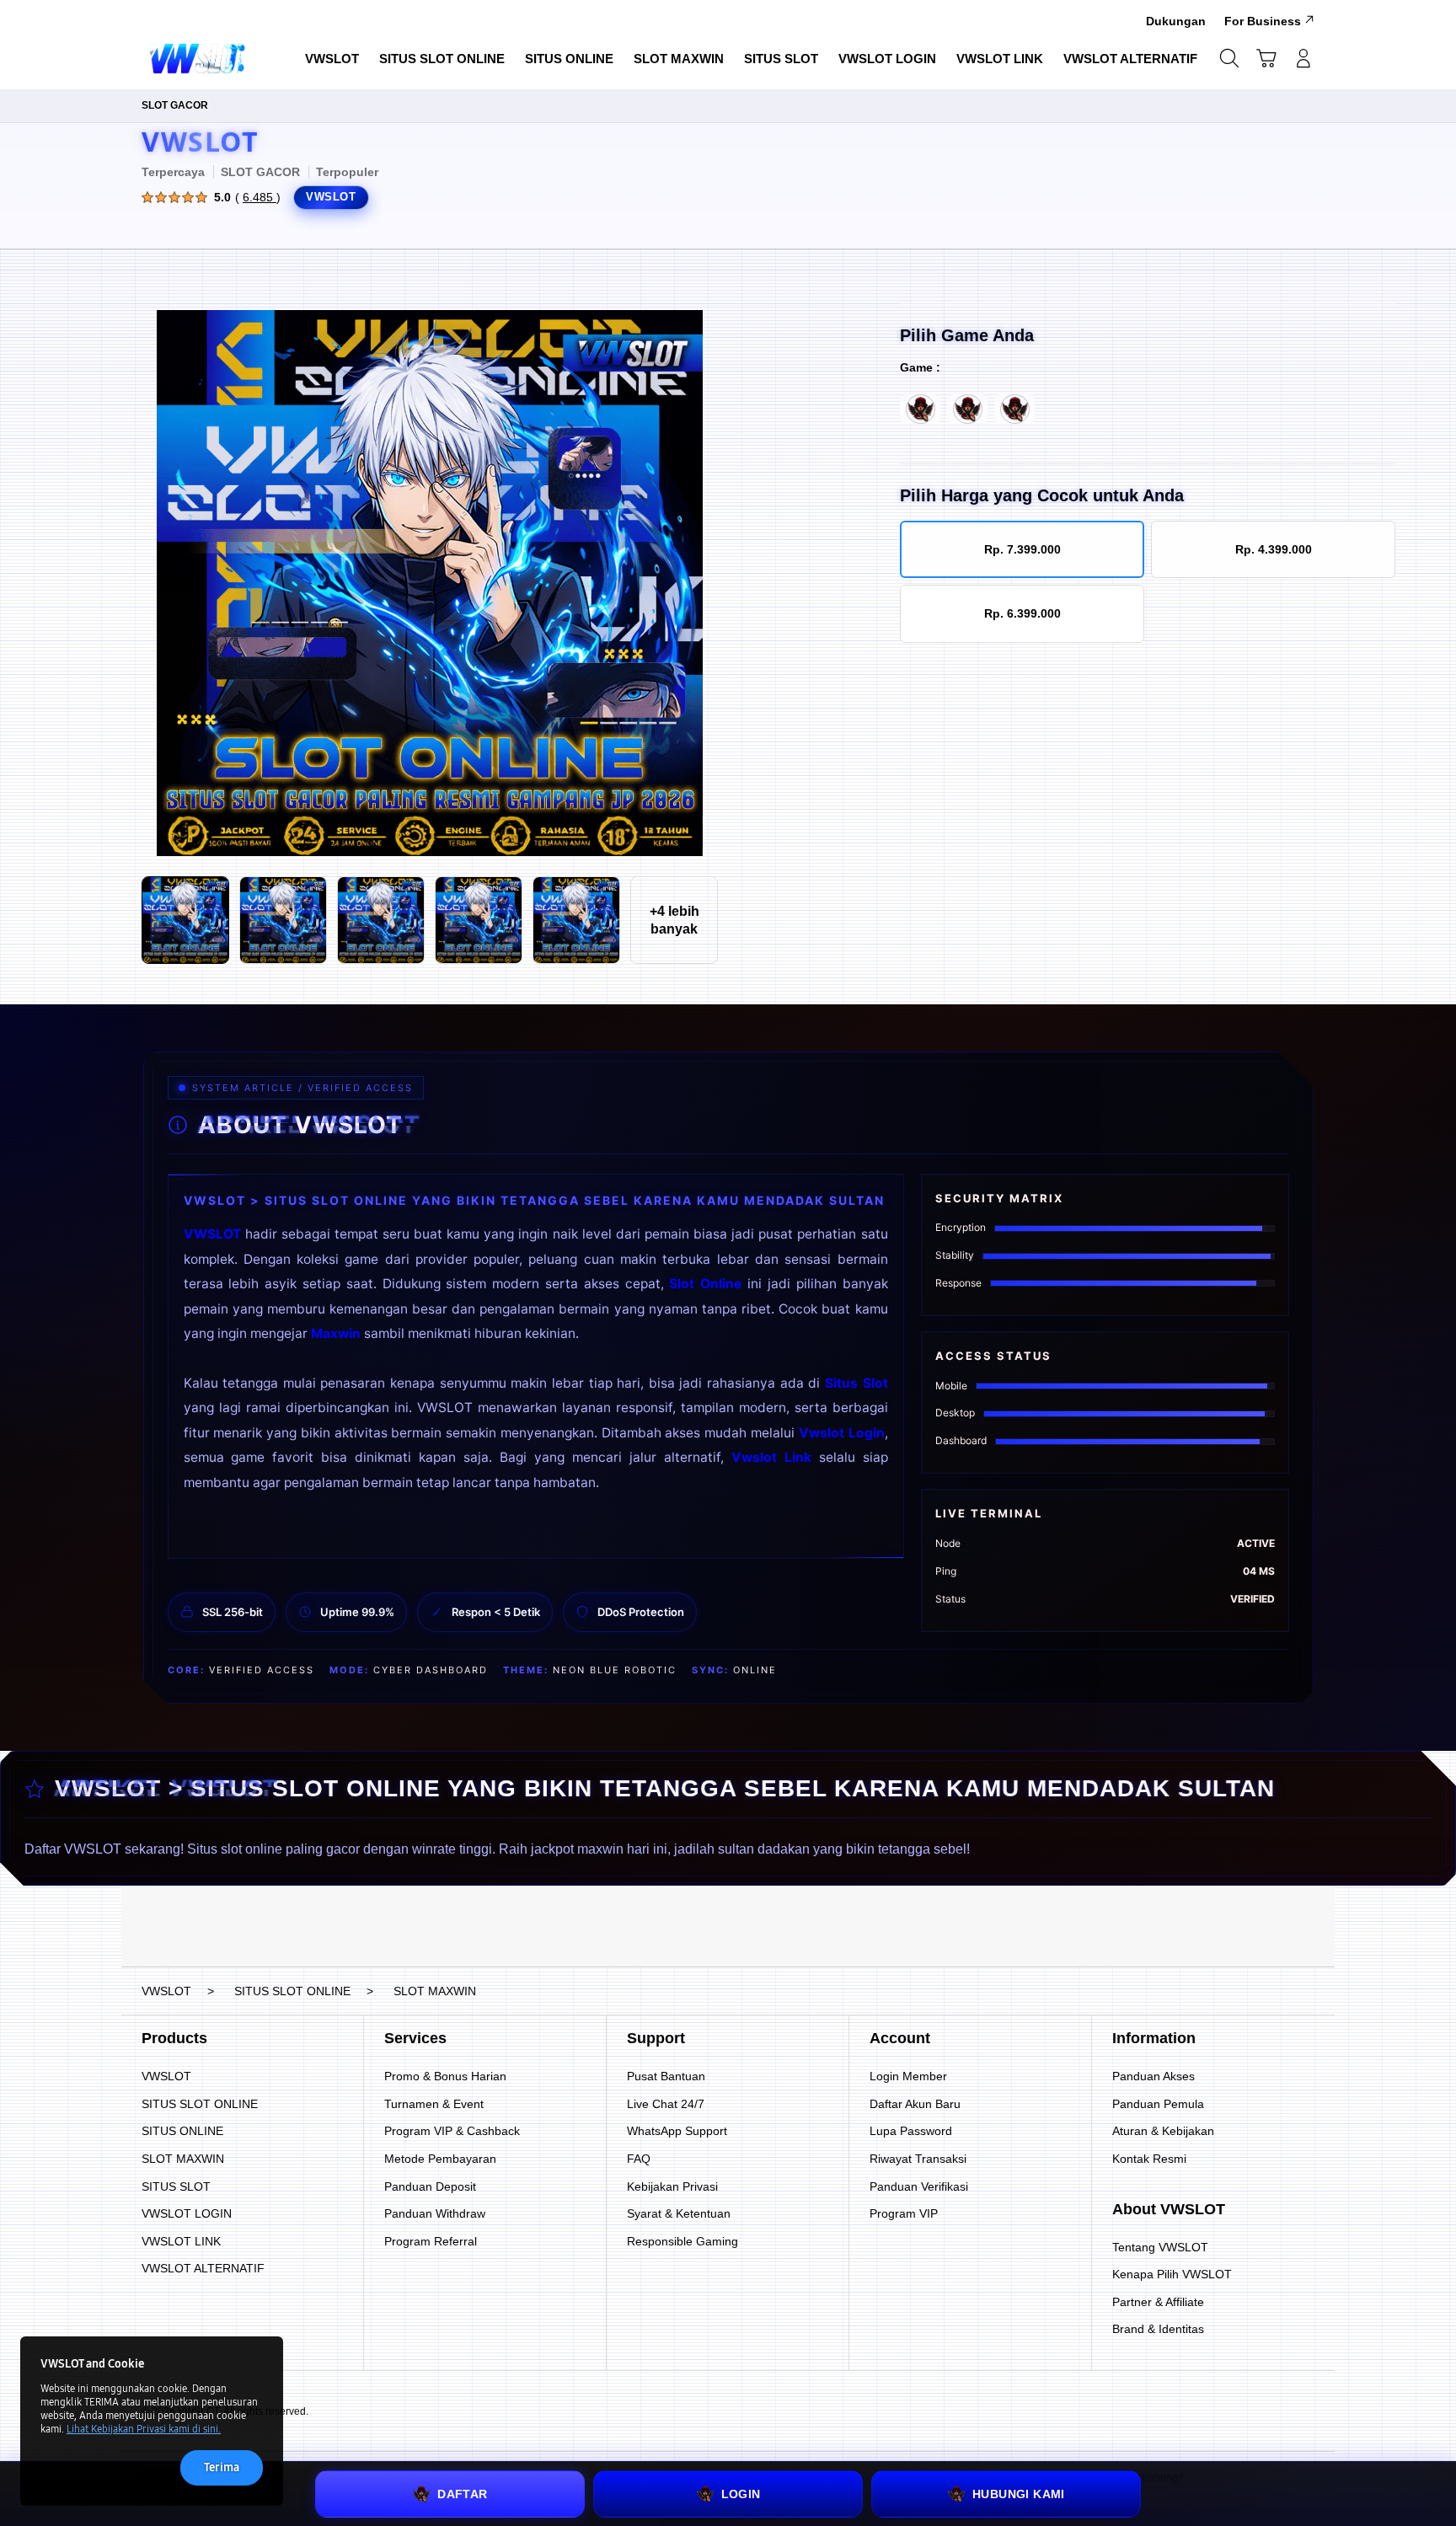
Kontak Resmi (1149, 2159)
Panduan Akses (1154, 2076)
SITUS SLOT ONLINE (200, 2104)
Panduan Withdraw (435, 2213)
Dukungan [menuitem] (1176, 21)
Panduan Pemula (1158, 2104)
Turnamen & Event (434, 2104)
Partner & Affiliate (1158, 2302)
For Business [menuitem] (1263, 21)
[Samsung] (201, 58)
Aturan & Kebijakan (1163, 2131)
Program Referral (431, 2241)
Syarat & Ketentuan (679, 2213)
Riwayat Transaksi (918, 2159)
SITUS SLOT (176, 2186)
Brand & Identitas (1158, 2329)
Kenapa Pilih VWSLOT (1172, 2274)
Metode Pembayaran (440, 2159)
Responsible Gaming (682, 2241)
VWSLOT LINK (181, 2241)
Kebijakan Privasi (672, 2186)
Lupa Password (911, 2131)
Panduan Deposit (430, 2186)
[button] (1266, 58)
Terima (222, 2467)
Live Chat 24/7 (666, 2104)
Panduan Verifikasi (919, 2186)
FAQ (639, 2159)
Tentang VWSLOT (1160, 2247)
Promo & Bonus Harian (445, 2076)
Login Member (908, 2076)
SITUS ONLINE (182, 2131)
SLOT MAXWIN (183, 2159)
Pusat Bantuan (666, 2076)
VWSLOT (200, 141)
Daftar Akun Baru (915, 2104)
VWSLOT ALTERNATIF (203, 2268)
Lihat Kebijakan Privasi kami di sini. (144, 2429)
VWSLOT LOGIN (187, 2213)
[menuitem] (332, 60)
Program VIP (904, 2213)
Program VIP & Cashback (452, 2131)
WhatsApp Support (677, 2131)
